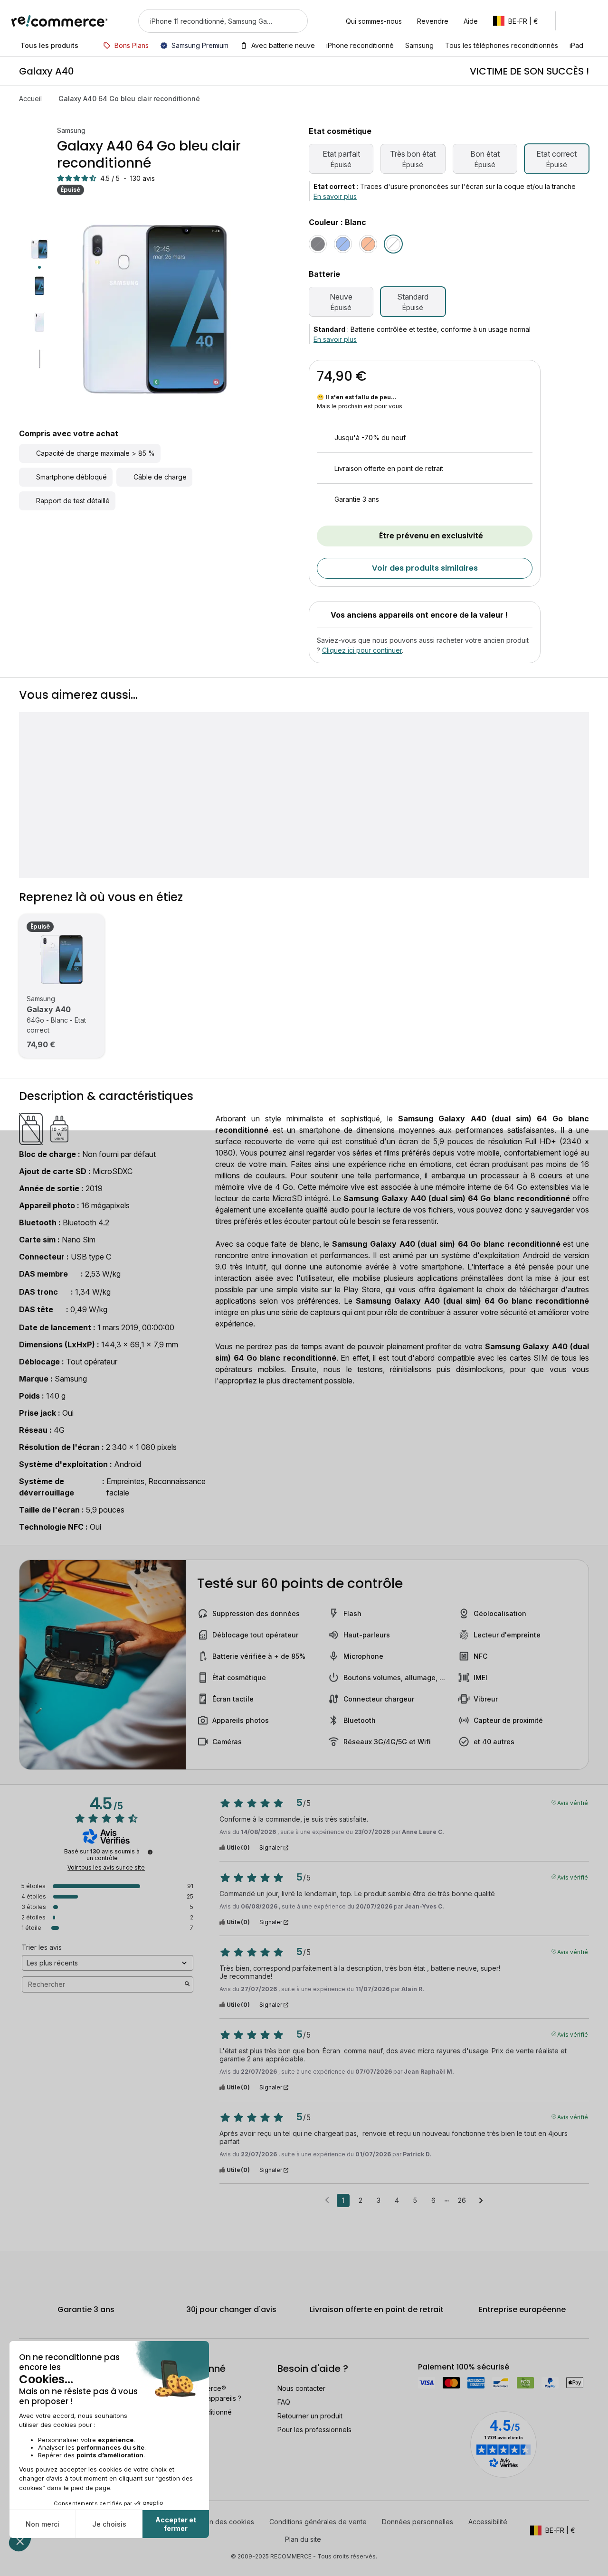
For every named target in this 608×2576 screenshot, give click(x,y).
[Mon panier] (592, 21)
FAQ (284, 2402)
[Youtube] (50, 2538)
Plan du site (303, 2539)
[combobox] (210, 21)
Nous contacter (301, 2388)
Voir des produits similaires (425, 568)
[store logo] (60, 21)
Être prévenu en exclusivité (431, 536)
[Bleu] (343, 244)
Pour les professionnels (314, 2430)
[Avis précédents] (327, 2200)
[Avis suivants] (481, 2201)
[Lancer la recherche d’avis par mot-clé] (187, 1984)
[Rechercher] (294, 21)
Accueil (30, 99)
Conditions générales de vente (318, 2522)
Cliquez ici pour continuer (362, 650)
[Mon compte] (572, 21)
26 (462, 2200)
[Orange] (368, 244)
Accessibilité (488, 2522)
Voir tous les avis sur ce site (106, 1868)
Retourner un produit (310, 2416)
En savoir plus (335, 196)
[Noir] (318, 244)
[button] (520, 21)
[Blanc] (393, 244)
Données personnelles (418, 2522)
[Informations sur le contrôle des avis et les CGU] (150, 1852)
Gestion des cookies (222, 2522)
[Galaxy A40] (62, 959)
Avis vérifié (573, 1802)
